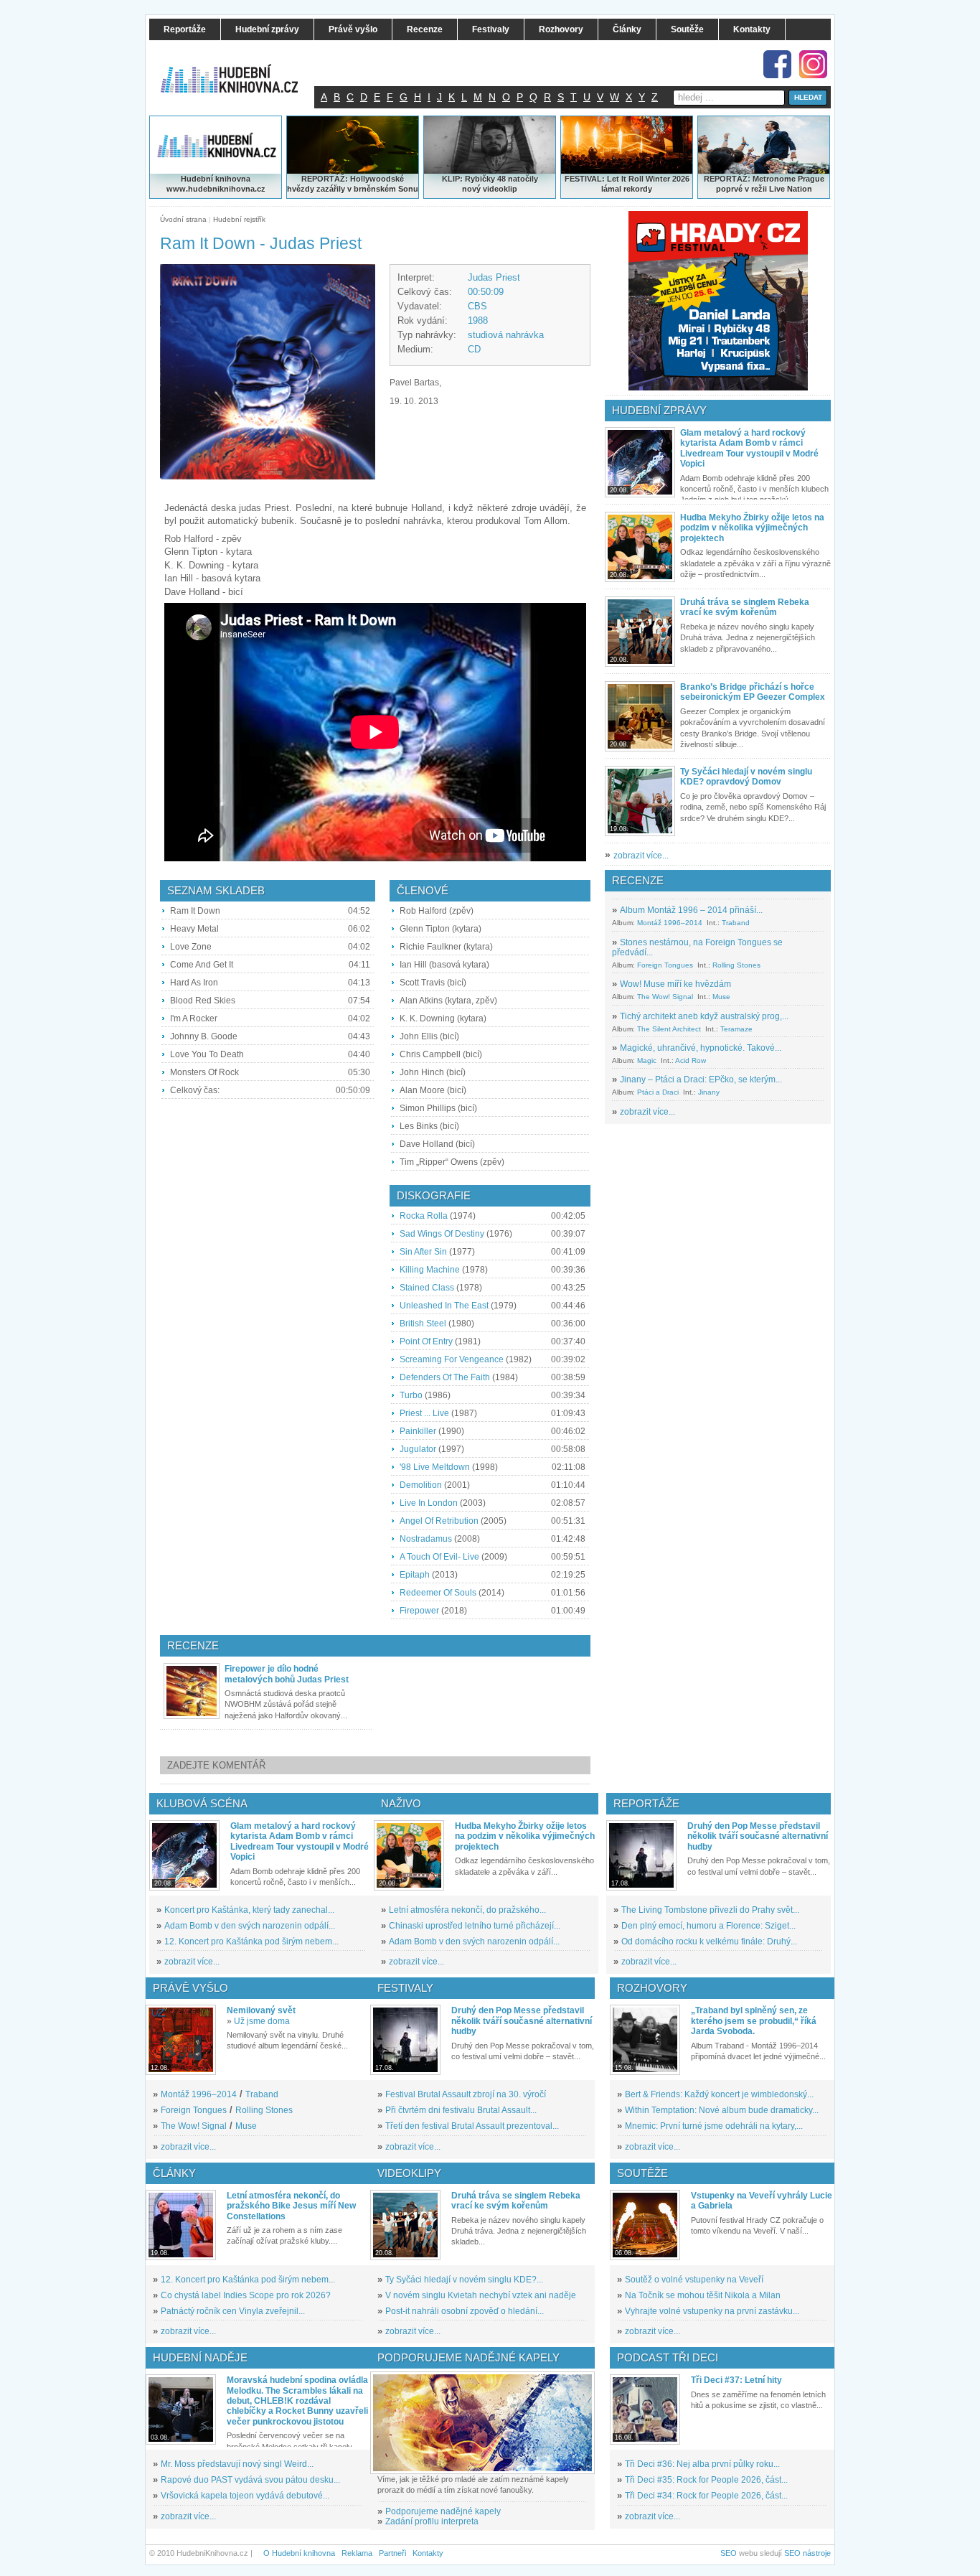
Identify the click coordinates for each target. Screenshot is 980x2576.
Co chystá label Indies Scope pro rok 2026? (246, 2295)
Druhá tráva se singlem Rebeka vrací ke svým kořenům (745, 607)
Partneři (392, 2553)
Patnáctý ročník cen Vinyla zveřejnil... (233, 2311)
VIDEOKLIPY (409, 2173)
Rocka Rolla (424, 1216)
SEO (729, 2553)
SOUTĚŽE (642, 2173)
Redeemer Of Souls (438, 1593)
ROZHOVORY (652, 1988)
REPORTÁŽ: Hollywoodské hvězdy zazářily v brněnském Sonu (353, 184)
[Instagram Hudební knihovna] (813, 64)
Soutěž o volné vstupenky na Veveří (694, 2280)
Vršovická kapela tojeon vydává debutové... (245, 2496)
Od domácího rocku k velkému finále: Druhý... (709, 1942)
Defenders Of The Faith (445, 1377)
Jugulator (418, 1449)
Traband (736, 923)
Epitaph (415, 1575)
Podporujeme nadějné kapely (443, 2511)
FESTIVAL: (585, 179)
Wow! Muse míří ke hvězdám (675, 984)
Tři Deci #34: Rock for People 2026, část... (706, 2496)
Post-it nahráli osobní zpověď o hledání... (465, 2311)
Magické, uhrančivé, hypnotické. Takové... (701, 1048)
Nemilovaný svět (261, 2010)
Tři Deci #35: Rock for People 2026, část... (706, 2480)
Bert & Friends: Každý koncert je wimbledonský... (719, 2094)
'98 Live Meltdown (435, 1467)
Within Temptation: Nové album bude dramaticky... (722, 2110)
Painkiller (418, 1431)
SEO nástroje (807, 2553)
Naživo (401, 1803)
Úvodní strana (183, 219)
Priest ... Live (424, 1413)
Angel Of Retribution (439, 1521)
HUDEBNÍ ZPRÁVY (659, 410)
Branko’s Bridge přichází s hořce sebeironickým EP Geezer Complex (753, 692)
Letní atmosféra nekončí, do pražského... (467, 1910)
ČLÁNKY (174, 2173)
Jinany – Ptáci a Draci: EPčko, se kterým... (701, 1079)
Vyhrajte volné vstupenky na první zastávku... (712, 2311)
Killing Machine (430, 1270)
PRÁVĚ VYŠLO (190, 1988)
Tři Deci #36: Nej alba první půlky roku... (702, 2464)
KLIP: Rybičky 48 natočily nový (490, 184)
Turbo (411, 1395)
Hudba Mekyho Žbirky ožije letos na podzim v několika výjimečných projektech (752, 528)
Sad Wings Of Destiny (442, 1234)
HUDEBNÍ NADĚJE (200, 2357)
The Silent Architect (669, 1029)
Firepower (419, 1611)
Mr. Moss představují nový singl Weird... (237, 2464)
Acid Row (691, 1060)
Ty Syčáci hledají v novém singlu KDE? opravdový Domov (746, 777)
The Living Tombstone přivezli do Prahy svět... (710, 1910)
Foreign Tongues (665, 965)
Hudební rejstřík (239, 219)
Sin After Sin (423, 1252)
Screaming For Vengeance (452, 1359)
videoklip (500, 189)
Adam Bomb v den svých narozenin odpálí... (250, 1926)
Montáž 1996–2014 (670, 923)
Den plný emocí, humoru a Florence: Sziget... (708, 1926)
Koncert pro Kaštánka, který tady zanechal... (249, 1910)
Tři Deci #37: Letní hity (736, 2380)
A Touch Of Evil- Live (439, 1557)
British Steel (423, 1324)
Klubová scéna (202, 1803)
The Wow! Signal (665, 997)
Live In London (429, 1503)
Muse (721, 997)
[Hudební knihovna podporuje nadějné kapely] (482, 2423)
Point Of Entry (426, 1341)
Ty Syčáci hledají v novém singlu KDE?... (464, 2280)
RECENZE (638, 880)
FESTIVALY (405, 1988)
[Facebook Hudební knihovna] (777, 64)
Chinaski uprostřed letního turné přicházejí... (475, 1926)
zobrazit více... (641, 856)
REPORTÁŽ (726, 179)
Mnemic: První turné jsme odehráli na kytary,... (714, 2126)
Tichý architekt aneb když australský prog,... (704, 1016)
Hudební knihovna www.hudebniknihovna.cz (216, 184)
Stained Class (427, 1288)
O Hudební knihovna (299, 2553)
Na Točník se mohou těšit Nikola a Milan (703, 2295)
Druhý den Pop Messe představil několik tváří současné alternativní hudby (758, 1836)
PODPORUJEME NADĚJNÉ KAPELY (468, 2357)
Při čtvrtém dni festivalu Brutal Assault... (461, 2110)
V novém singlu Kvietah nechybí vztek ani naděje (481, 2295)
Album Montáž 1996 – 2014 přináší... (691, 910)
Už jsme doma (262, 2021)
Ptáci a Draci (658, 1092)
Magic (647, 1060)
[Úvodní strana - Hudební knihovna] (239, 70)
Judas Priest (494, 277)
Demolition (421, 1485)
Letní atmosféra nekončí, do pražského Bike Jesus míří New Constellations (291, 2206)
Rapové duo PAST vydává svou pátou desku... (250, 2480)
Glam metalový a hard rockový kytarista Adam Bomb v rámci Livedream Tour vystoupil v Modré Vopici (749, 448)
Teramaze (736, 1029)
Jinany (709, 1092)
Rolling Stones (736, 965)
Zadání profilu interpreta (432, 2521)
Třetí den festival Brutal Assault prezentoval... (472, 2126)
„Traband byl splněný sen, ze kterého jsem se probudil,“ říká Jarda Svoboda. (754, 2021)
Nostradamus (426, 1539)
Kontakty (428, 2553)
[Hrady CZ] (718, 301)
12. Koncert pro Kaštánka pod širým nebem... (251, 1942)
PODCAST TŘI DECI (668, 2357)
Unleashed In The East (444, 1306)
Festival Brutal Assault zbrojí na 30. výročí (466, 2094)
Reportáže (646, 1803)
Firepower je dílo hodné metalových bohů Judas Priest (287, 1674)
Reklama (357, 2553)
